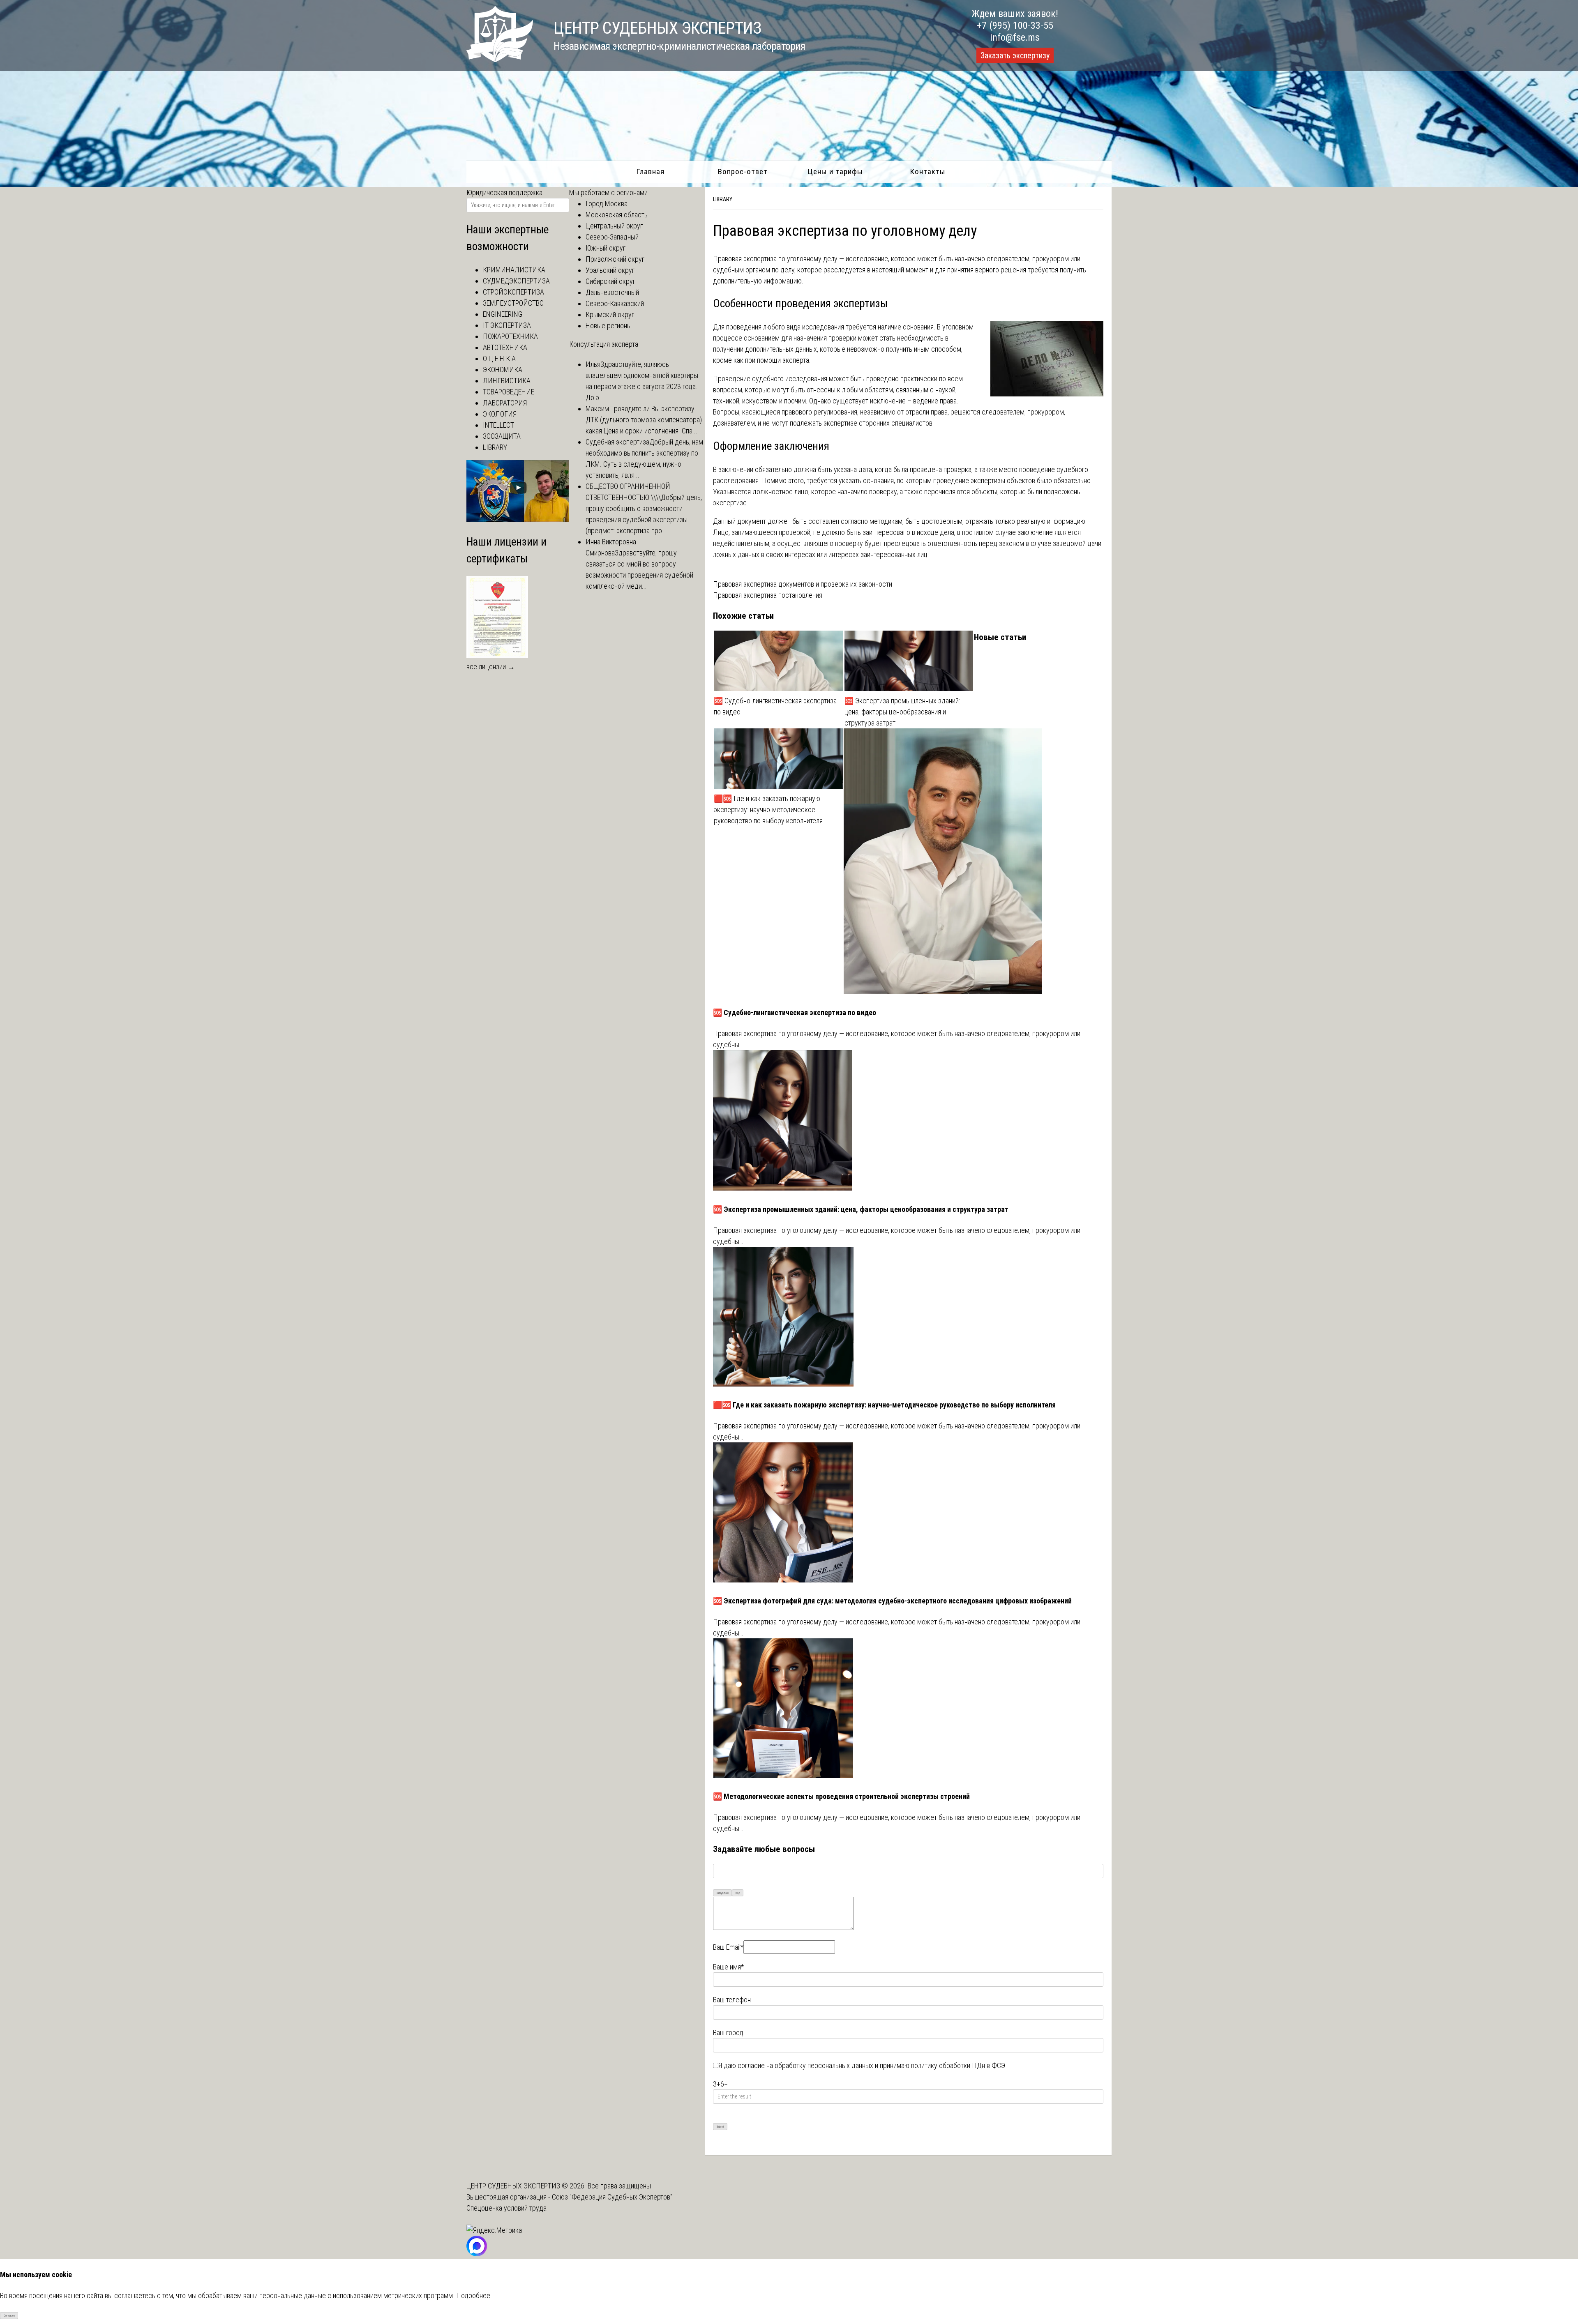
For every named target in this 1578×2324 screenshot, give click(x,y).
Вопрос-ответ (743, 172)
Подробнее (473, 2295)
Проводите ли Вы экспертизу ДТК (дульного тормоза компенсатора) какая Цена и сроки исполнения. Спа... (644, 420)
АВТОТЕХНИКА (505, 347)
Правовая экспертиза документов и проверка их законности (803, 584)
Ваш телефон (732, 2000)
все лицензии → (491, 667)
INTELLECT (498, 425)
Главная (650, 172)
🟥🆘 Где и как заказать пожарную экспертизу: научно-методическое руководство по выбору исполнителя (768, 810)
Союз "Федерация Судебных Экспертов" (612, 2197)
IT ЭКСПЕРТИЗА (507, 325)
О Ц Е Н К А (499, 358)
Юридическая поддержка (504, 192)
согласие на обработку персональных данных (805, 2065)
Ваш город (728, 2033)
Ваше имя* (728, 1967)
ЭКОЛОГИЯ (500, 414)
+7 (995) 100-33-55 (1015, 25)
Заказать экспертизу (1015, 55)
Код (738, 1893)
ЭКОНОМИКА (503, 370)
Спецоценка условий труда (506, 2208)
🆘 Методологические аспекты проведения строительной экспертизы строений (841, 1796)
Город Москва (607, 204)
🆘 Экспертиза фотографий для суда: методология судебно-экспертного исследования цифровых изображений (892, 1601)
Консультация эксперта (604, 344)
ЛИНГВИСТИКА (507, 381)
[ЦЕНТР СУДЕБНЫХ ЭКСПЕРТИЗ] (500, 59)
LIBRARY (723, 199)
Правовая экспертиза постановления (768, 595)
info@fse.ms (1015, 37)
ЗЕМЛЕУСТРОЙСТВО (513, 303)
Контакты (928, 172)
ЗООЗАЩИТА (502, 436)
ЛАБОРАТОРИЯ (505, 403)
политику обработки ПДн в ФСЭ (958, 2065)
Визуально (723, 1893)
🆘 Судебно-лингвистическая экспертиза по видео (775, 706)
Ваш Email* (728, 1947)
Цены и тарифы (835, 172)
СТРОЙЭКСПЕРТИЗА (513, 292)
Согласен (9, 2316)
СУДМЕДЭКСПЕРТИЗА (516, 281)
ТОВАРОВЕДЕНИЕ (509, 392)
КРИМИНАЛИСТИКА (514, 270)
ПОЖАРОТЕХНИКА (510, 336)
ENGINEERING (503, 314)
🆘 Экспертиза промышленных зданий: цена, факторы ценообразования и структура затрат (902, 712)
